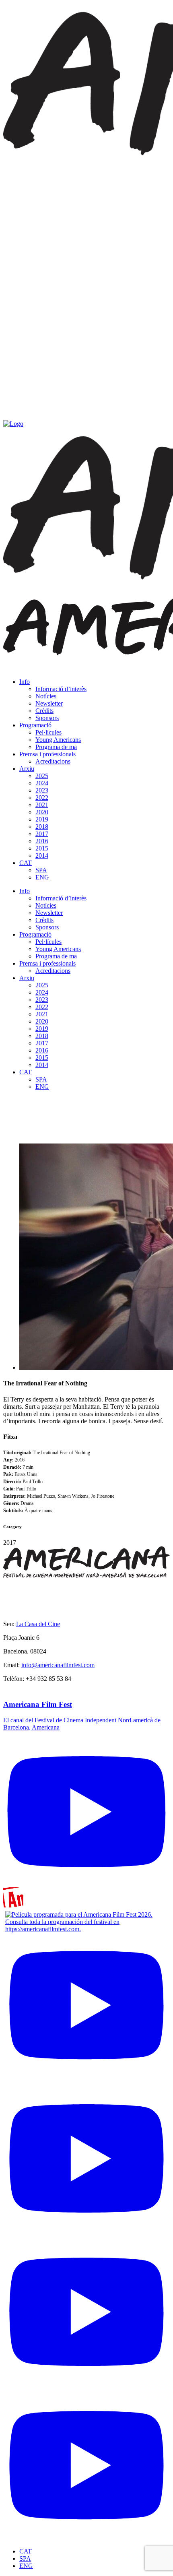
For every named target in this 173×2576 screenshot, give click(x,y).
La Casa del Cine (38, 1624)
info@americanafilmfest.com (58, 1665)
